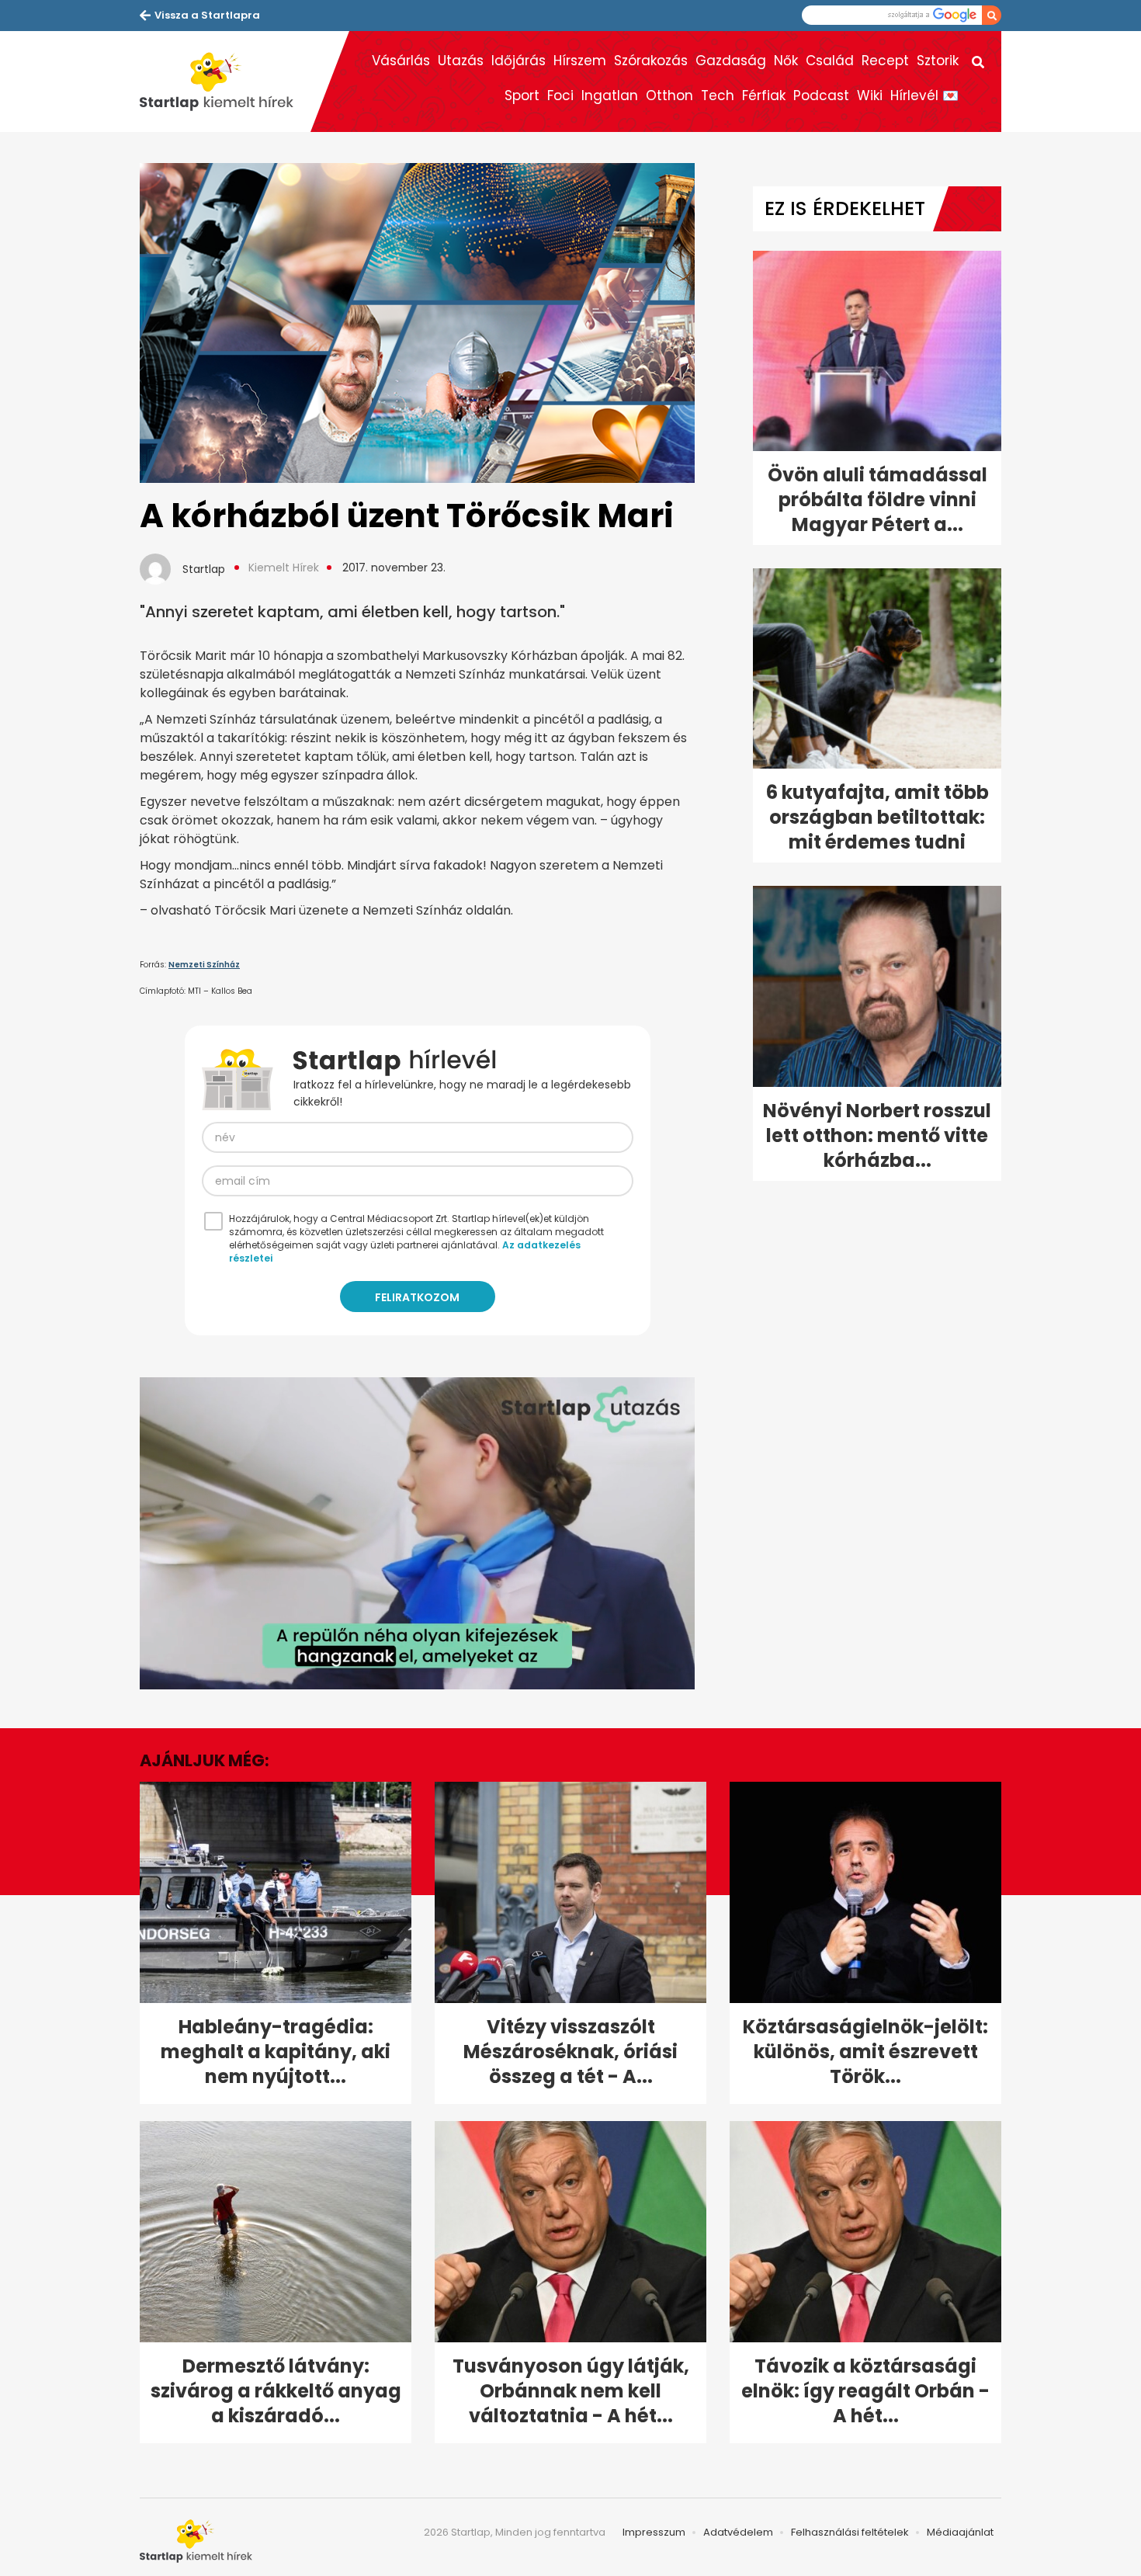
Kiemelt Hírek (284, 568)
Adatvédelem (738, 2532)
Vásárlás (401, 61)
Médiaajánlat (960, 2532)
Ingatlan (610, 95)
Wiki (870, 95)
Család (830, 61)
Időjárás (518, 61)
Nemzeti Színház (204, 965)
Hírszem (580, 61)
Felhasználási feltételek (850, 2532)
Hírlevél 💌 (924, 95)
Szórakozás (651, 61)
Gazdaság (731, 61)
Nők (786, 61)
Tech (718, 95)
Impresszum (654, 2532)
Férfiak (764, 95)
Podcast (821, 95)
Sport (522, 95)
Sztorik (938, 61)
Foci (560, 95)
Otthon (669, 95)
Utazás (461, 61)
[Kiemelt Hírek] (225, 82)
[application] (417, 1533)
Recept (885, 61)
